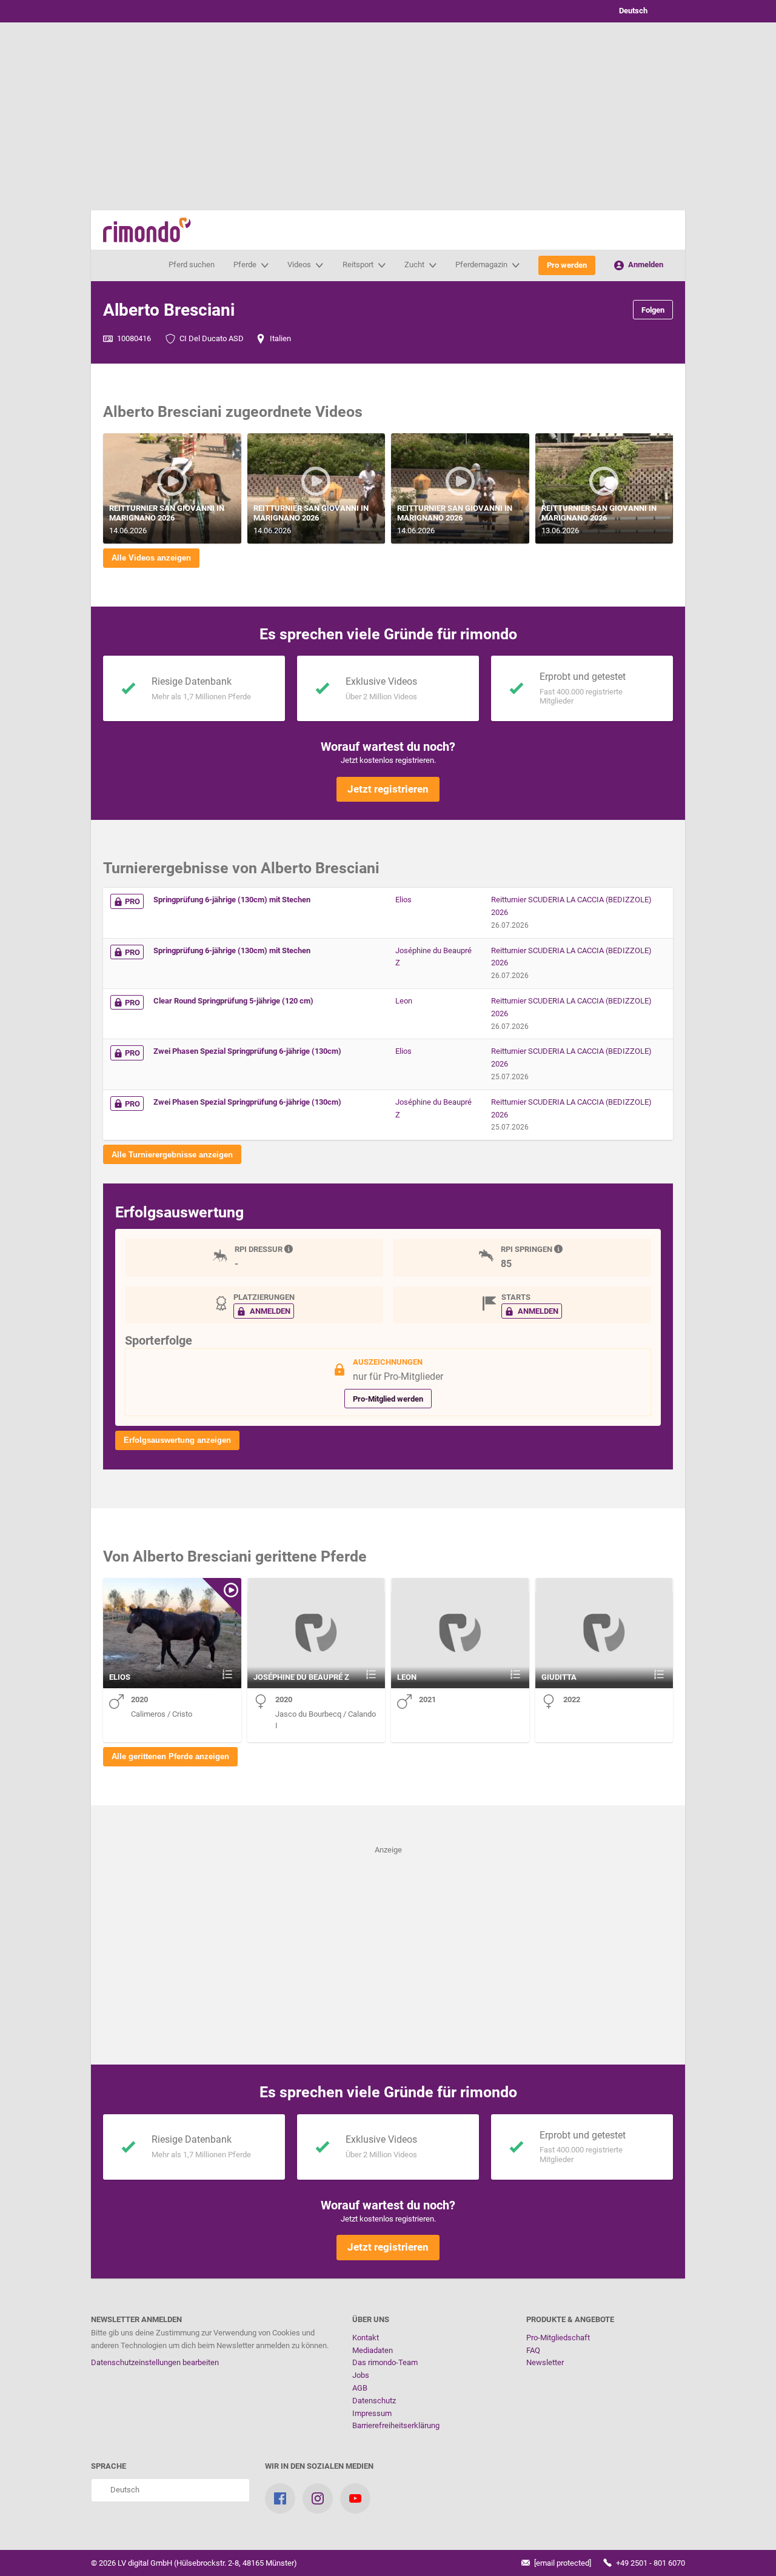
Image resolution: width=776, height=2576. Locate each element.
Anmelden (645, 265)
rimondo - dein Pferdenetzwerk (147, 230)
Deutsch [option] (631, 11)
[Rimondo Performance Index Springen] (560, 1249)
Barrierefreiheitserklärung (396, 2425)
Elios (403, 900)
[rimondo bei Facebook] (280, 2498)
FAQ (533, 2350)
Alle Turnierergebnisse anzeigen (172, 1155)
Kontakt (366, 2338)
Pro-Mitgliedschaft (558, 2338)
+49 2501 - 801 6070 (650, 2563)
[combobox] (643, 11)
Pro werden (567, 265)
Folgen (653, 310)
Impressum (372, 2413)
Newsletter (545, 2362)
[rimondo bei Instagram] (318, 2498)
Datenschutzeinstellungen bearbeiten (155, 2362)
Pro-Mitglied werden (388, 1399)
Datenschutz (374, 2401)
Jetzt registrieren (388, 789)
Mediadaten (373, 2350)
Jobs (361, 2375)
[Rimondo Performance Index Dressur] (290, 1249)
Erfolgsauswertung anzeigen (177, 1440)
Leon (404, 1001)
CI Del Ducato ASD (211, 338)
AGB (360, 2388)
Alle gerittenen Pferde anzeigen (170, 1756)
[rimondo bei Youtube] (355, 2498)
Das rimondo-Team (385, 2362)
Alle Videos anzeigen (151, 558)
